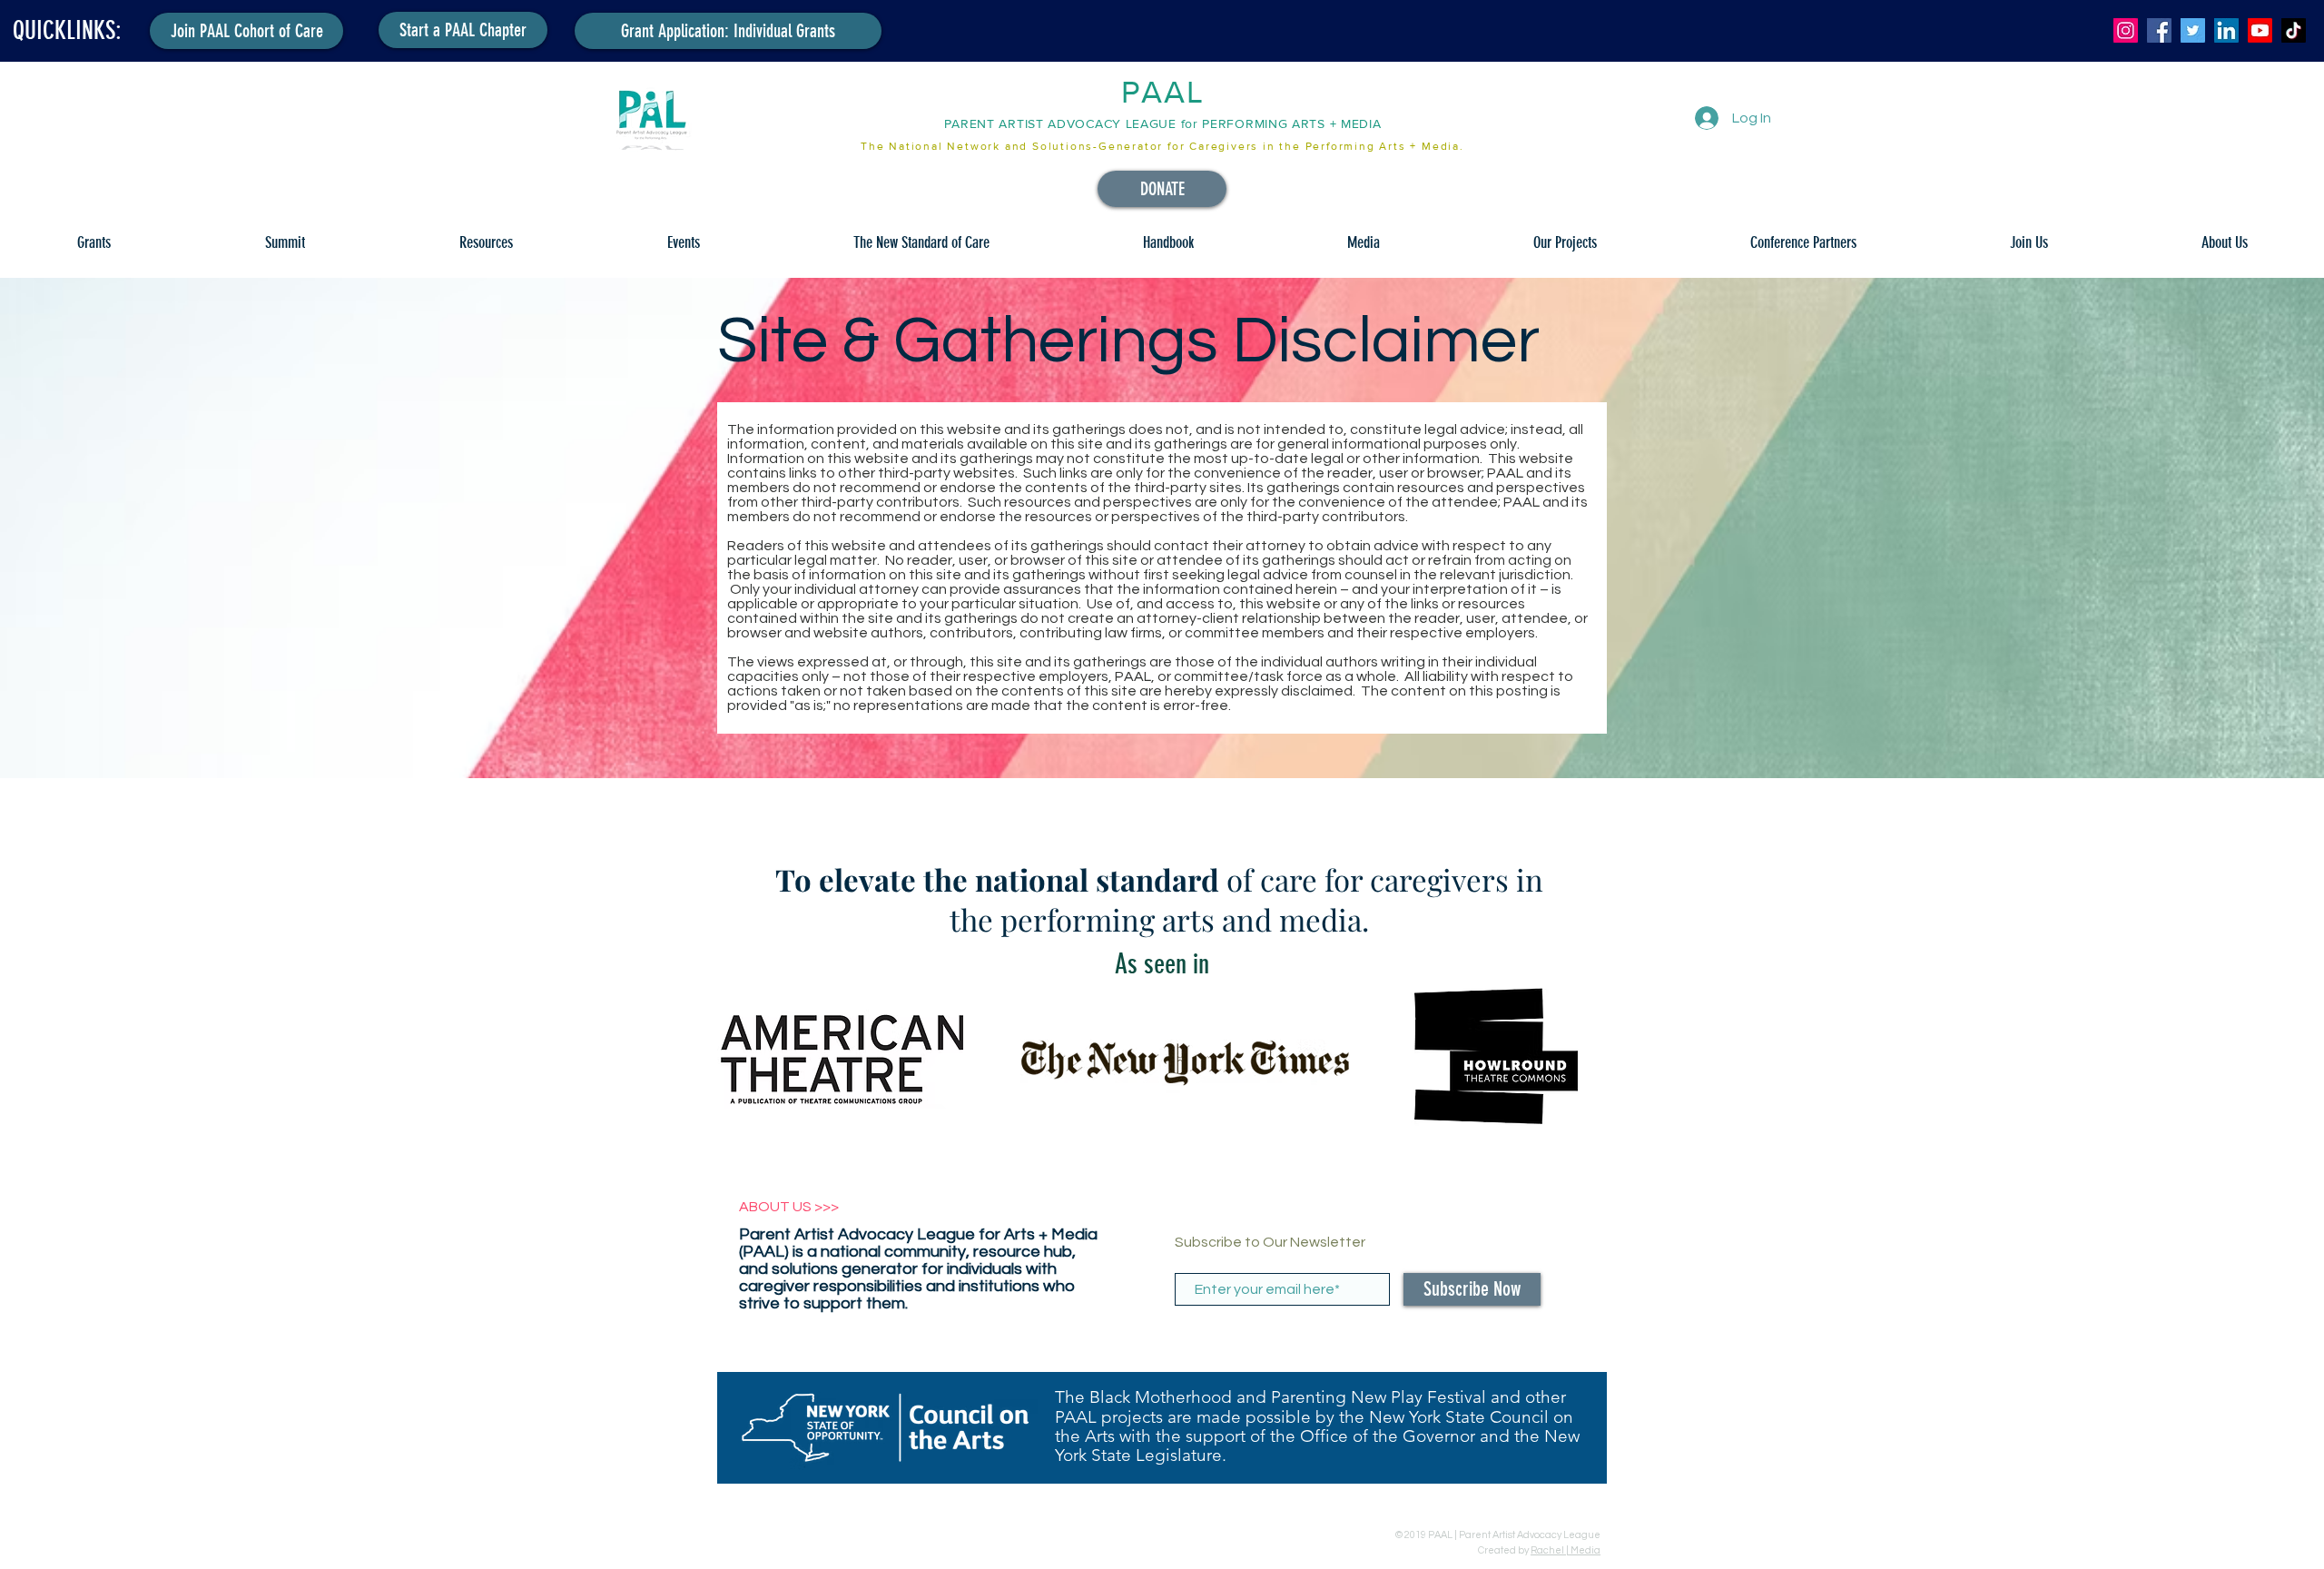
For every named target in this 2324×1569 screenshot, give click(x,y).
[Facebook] (2159, 30)
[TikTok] (2294, 30)
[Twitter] (2193, 30)
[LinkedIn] (2226, 30)
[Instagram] (2126, 30)
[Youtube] (2260, 30)
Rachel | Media (1566, 1550)
